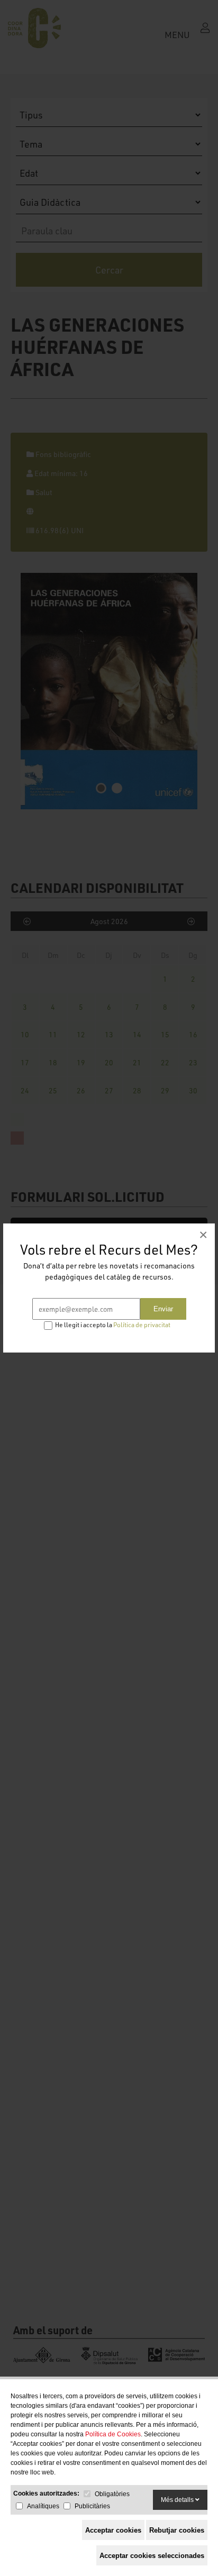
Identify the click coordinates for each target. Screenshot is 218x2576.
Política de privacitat (142, 1325)
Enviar (163, 1309)
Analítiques (43, 2506)
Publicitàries (92, 2506)
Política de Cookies (113, 2434)
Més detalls (178, 2500)
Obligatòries (112, 2494)
